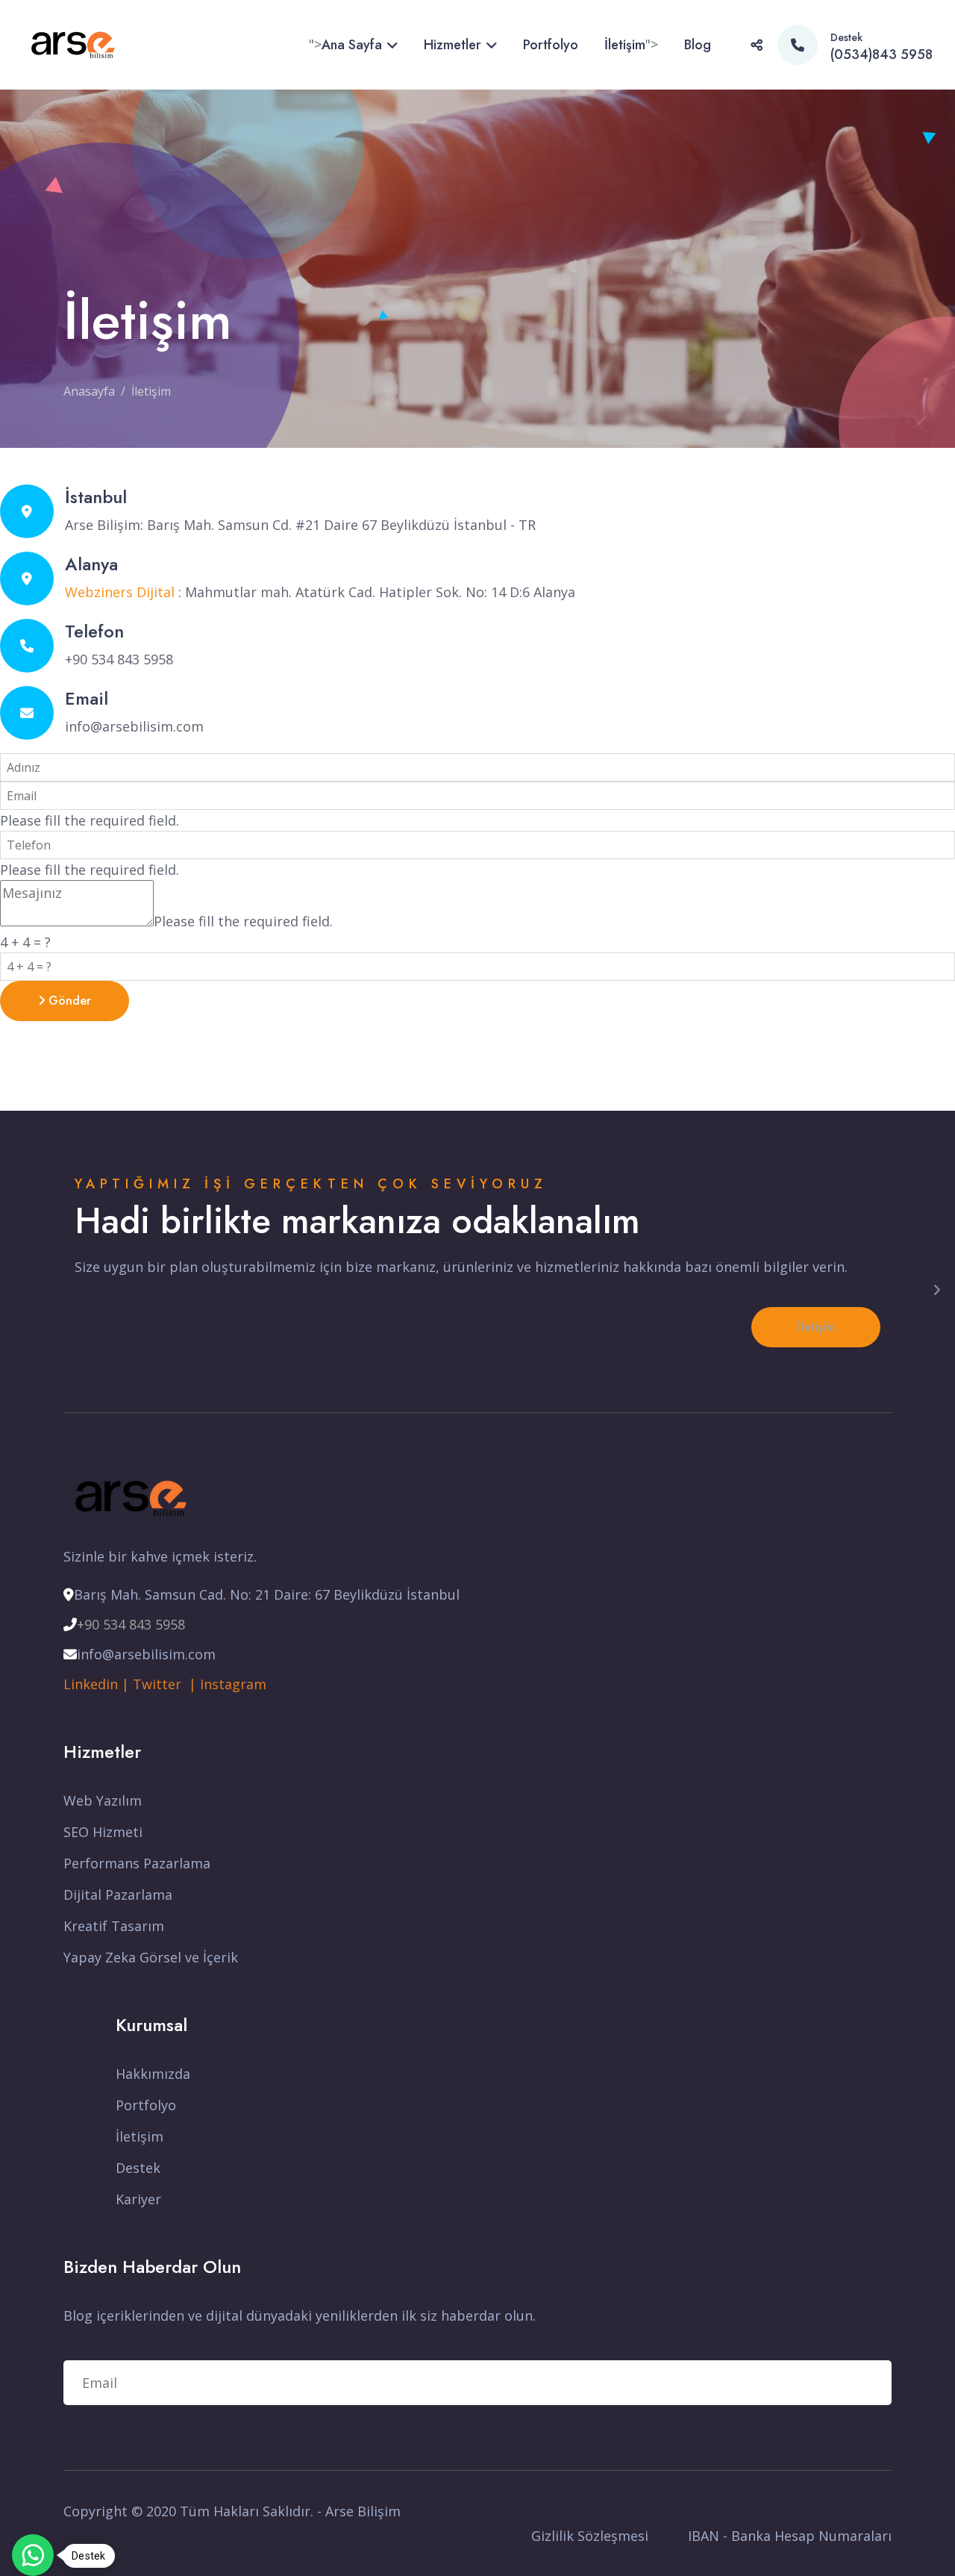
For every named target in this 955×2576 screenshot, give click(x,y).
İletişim (625, 45)
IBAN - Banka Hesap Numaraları (790, 2536)
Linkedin (91, 1684)
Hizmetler (453, 45)
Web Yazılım (103, 1800)
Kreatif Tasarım (114, 1926)
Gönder (68, 1001)
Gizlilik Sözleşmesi (590, 2536)
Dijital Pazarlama (118, 1894)
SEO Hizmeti (103, 1832)
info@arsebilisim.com (134, 726)
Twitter (161, 1684)
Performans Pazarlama (137, 1863)
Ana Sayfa (352, 45)
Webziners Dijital (120, 592)
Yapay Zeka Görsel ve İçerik (151, 1957)
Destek (138, 2168)
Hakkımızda (153, 2074)
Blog (698, 45)
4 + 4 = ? (25, 942)
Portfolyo (551, 45)
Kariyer (138, 2199)
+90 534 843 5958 (131, 1624)
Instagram (233, 1684)
